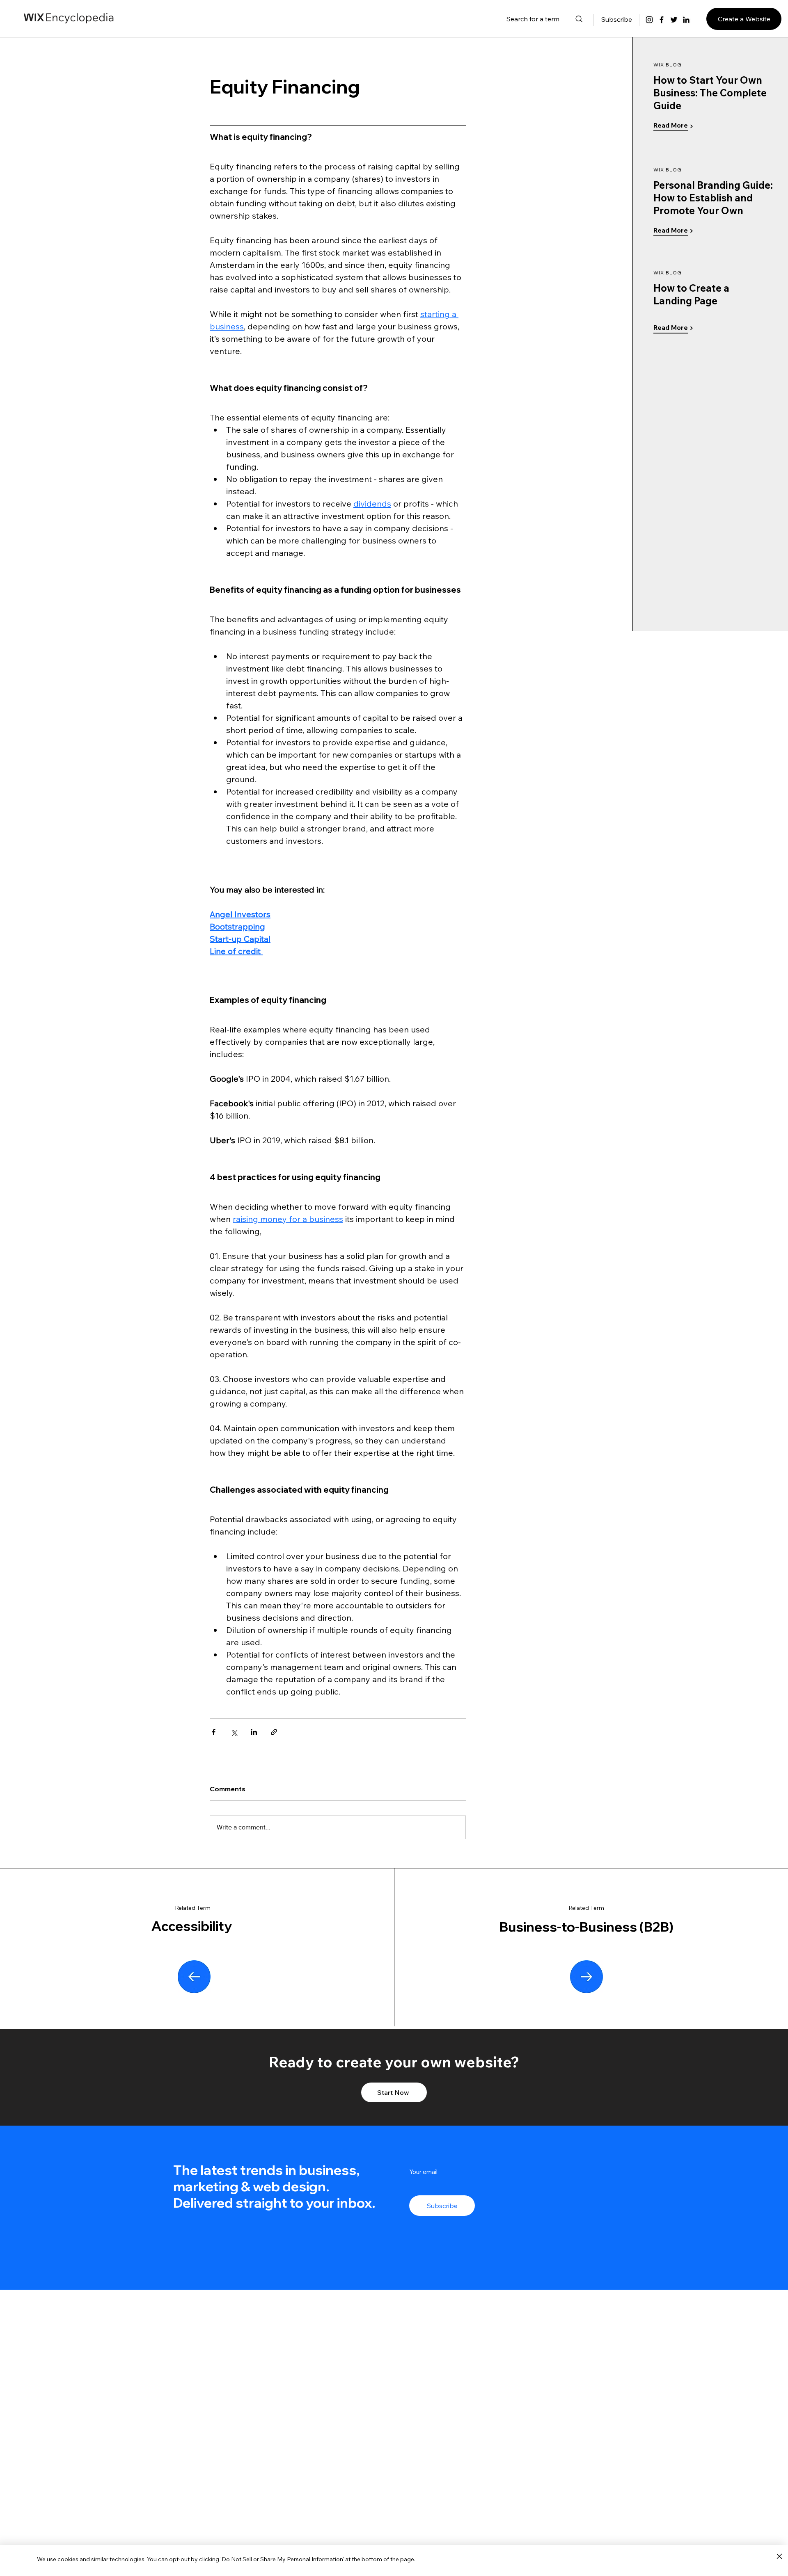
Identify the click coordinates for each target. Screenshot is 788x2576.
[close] (779, 2557)
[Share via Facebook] (214, 1732)
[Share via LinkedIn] (254, 1732)
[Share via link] (274, 1732)
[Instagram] (649, 20)
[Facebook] (662, 20)
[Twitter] (674, 20)
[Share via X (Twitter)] (234, 1732)
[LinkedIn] (686, 20)
